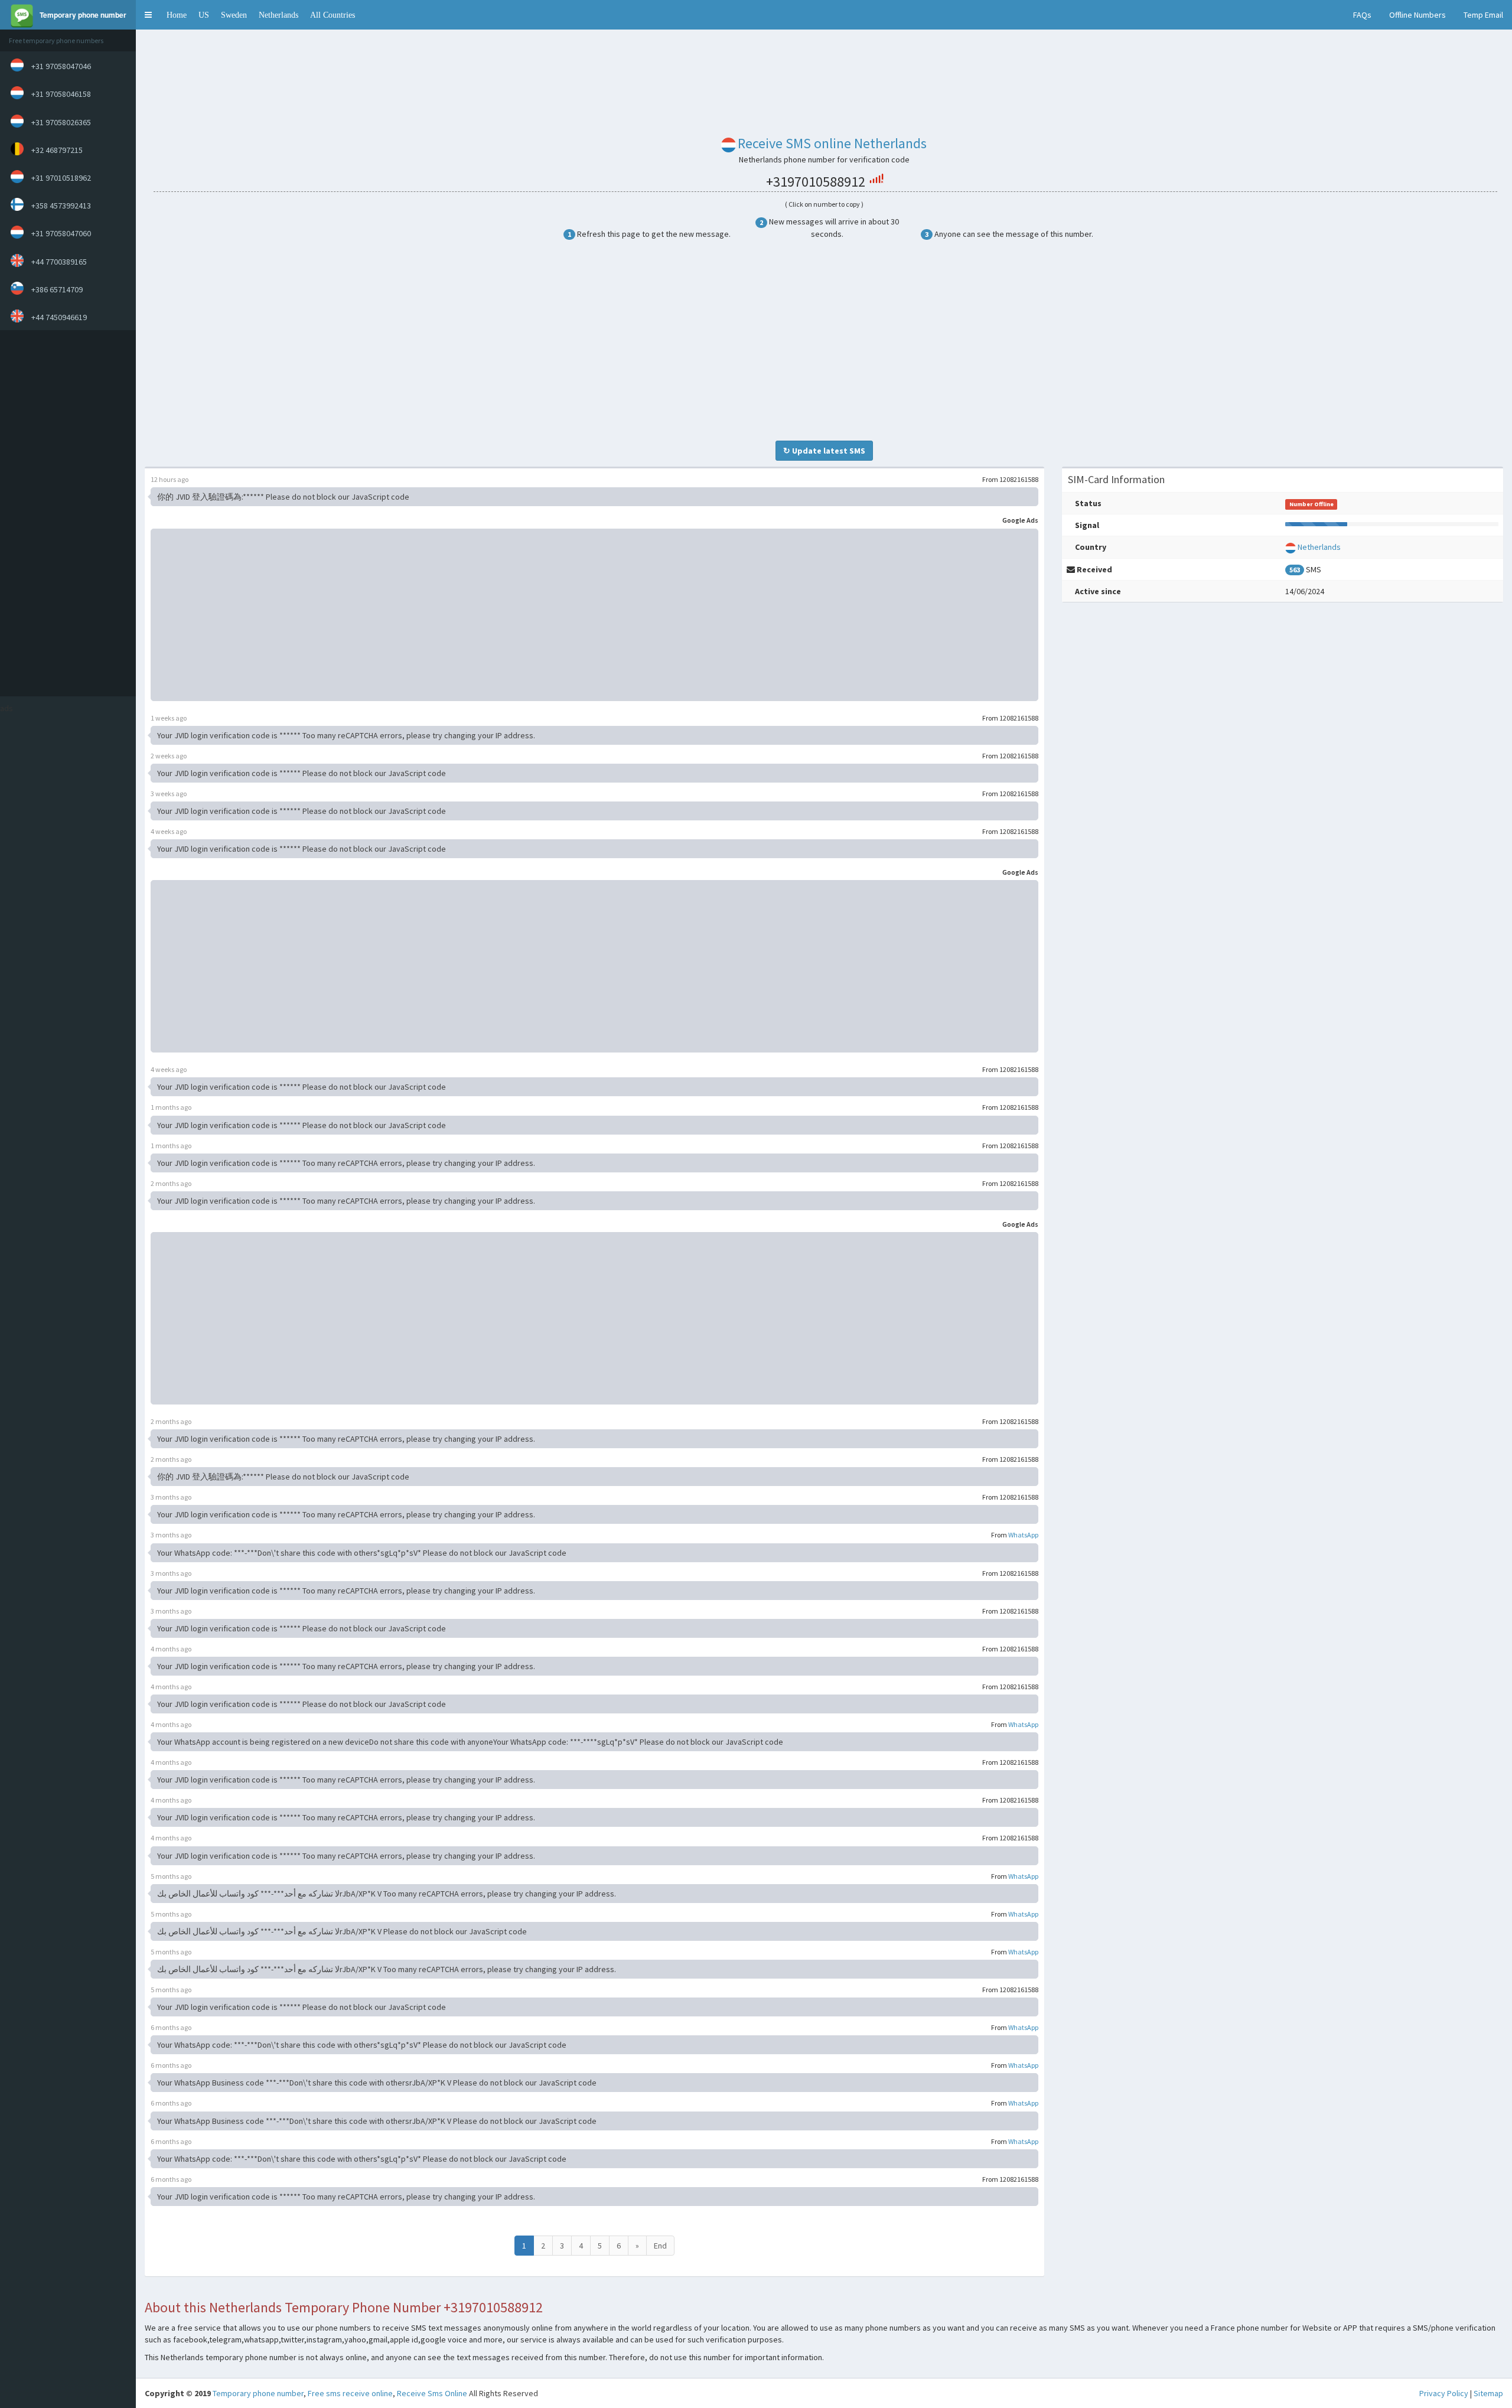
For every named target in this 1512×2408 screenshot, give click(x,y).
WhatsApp (1023, 1535)
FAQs (1362, 15)
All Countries (333, 15)
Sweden (234, 15)
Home (177, 15)
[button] (148, 15)
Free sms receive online (350, 2393)
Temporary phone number (258, 2393)
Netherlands (278, 15)
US (204, 15)
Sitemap (1488, 2393)
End (660, 2246)
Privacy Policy (1444, 2393)
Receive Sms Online (432, 2393)
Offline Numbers (1417, 15)
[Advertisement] (65, 513)
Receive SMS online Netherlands (832, 143)
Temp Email (1483, 15)
